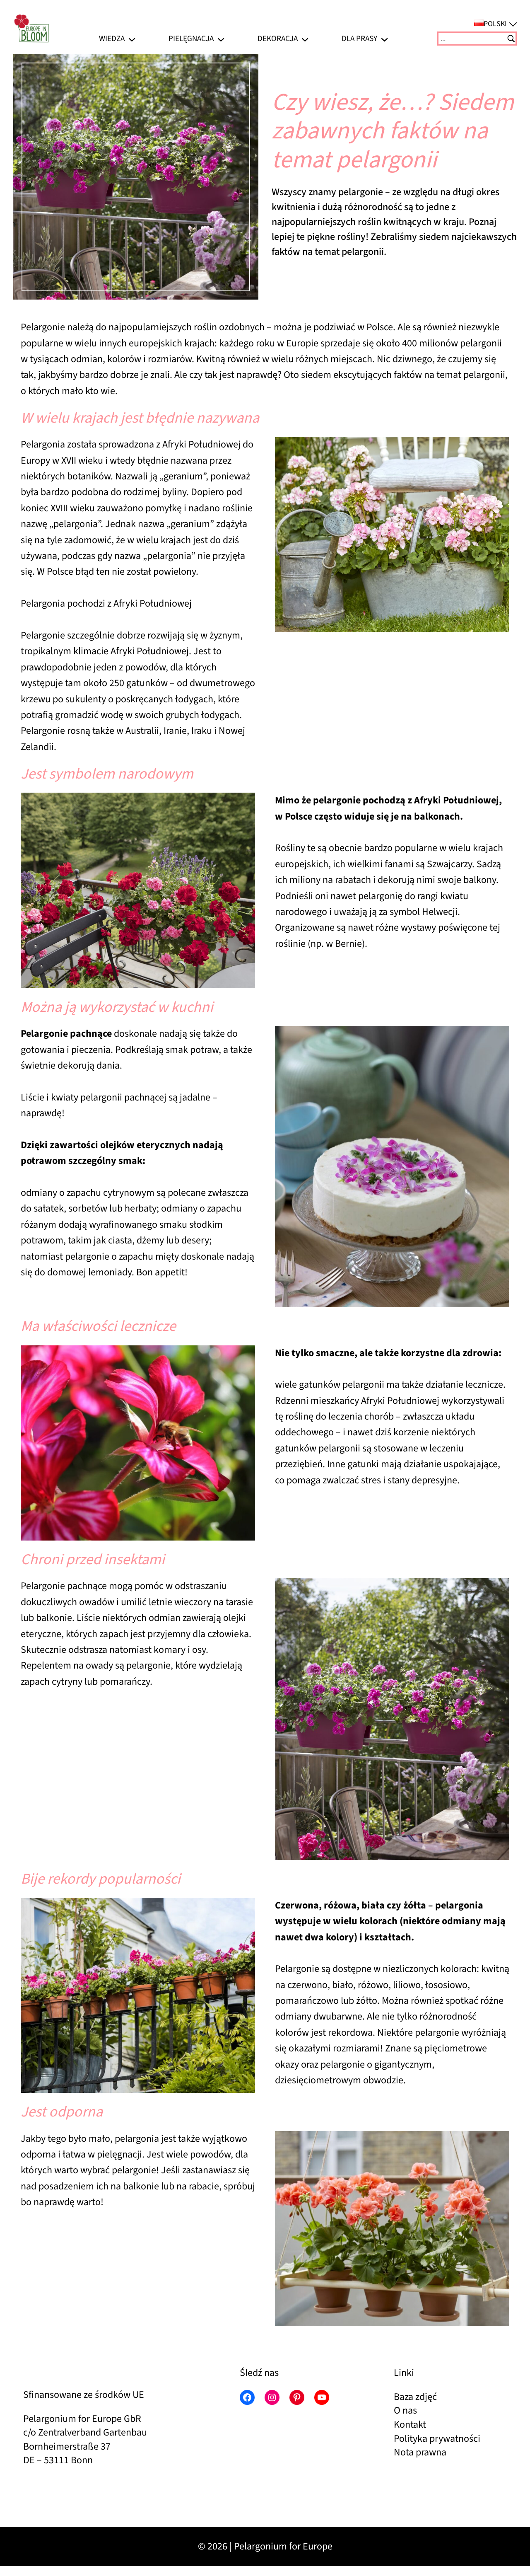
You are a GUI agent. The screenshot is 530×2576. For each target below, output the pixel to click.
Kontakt (410, 2425)
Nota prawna (420, 2452)
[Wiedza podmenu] (132, 38)
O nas (405, 2410)
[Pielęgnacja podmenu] (221, 38)
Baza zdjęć (415, 2397)
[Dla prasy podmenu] (384, 38)
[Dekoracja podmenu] (305, 38)
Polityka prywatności (437, 2439)
